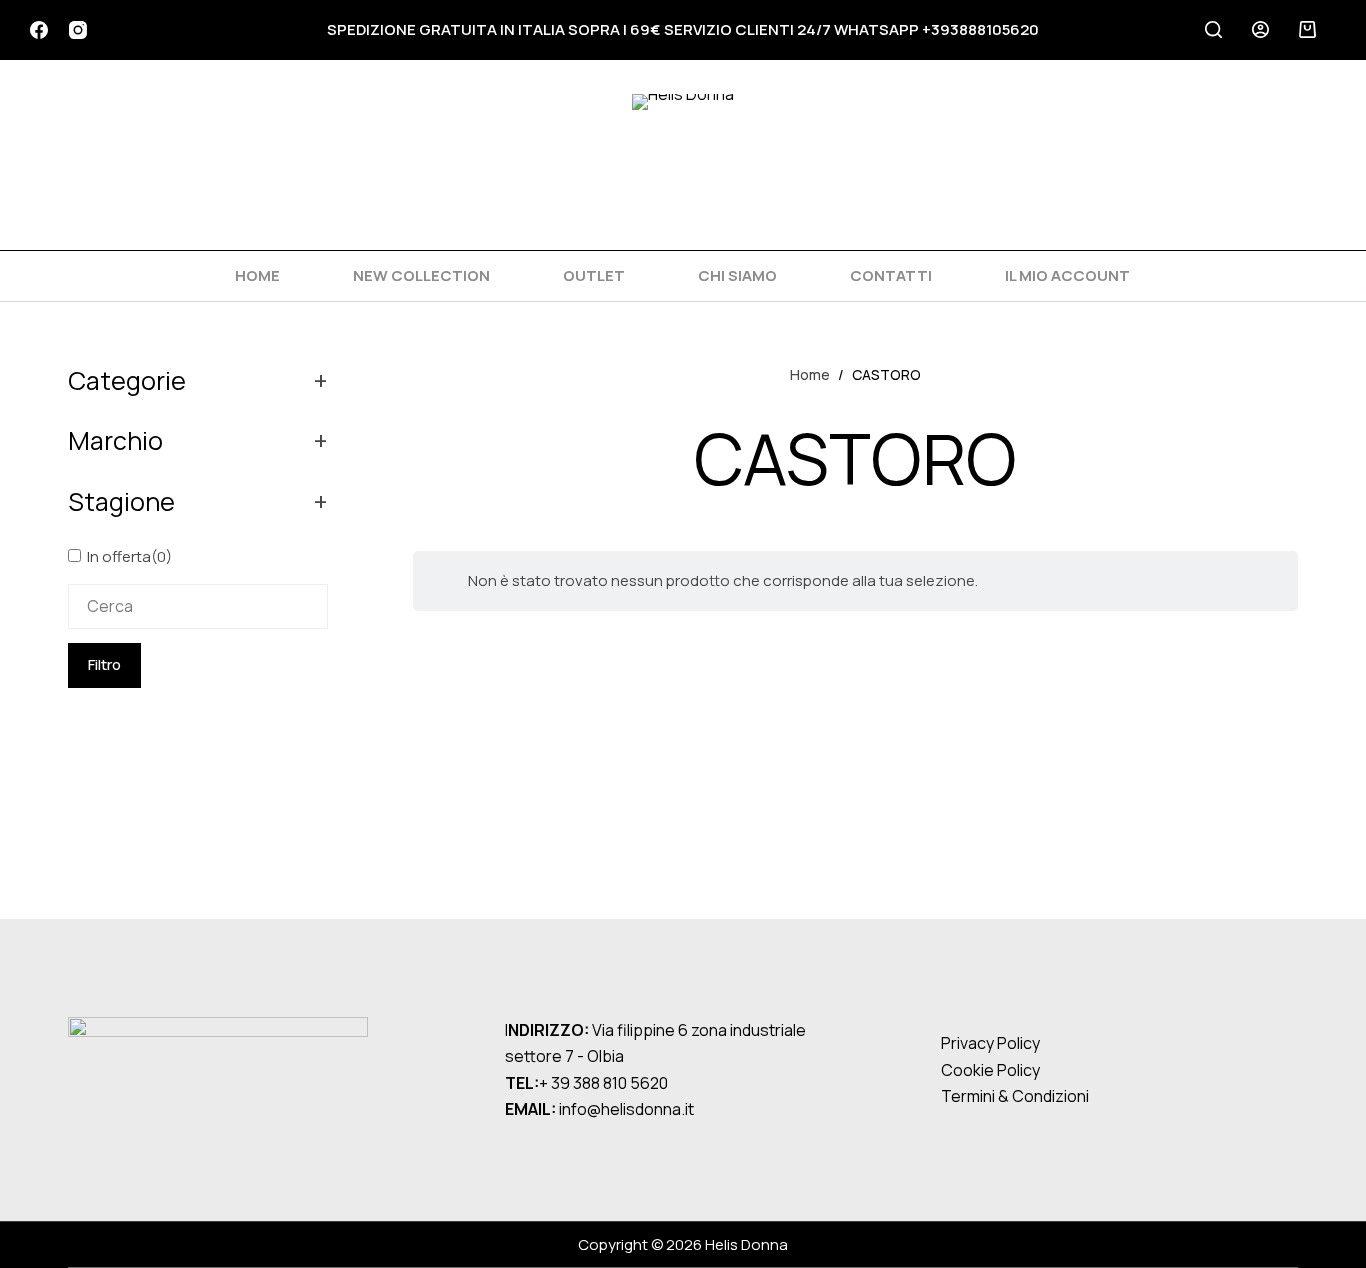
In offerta (129, 556)
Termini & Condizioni (1015, 1096)
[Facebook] (39, 30)
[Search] (1213, 29)
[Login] (1260, 29)
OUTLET (594, 275)
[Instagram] (78, 30)
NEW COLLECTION (421, 275)
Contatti (891, 275)
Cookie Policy (990, 1070)
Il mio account (1067, 275)
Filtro (104, 664)
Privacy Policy (990, 1043)
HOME (257, 275)
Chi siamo (737, 275)
